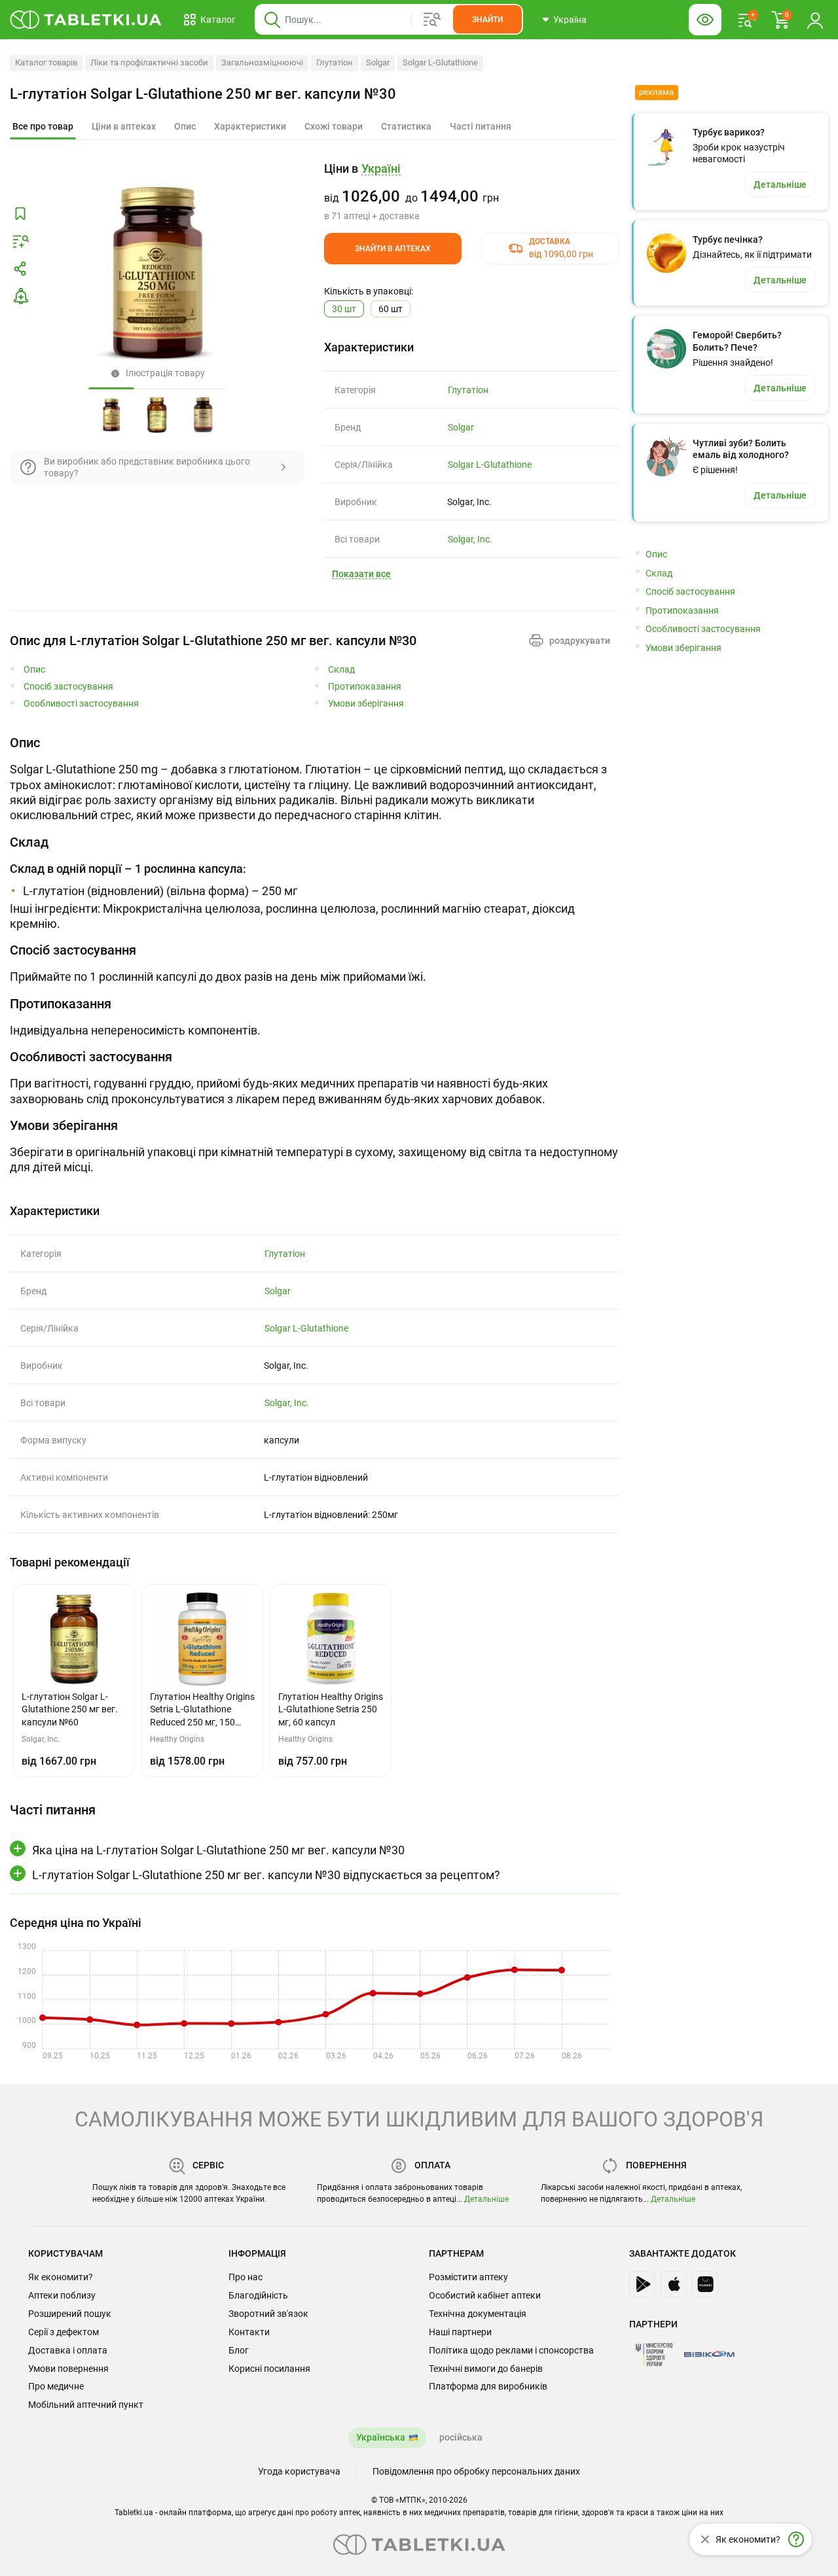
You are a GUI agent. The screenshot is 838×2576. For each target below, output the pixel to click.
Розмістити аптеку (468, 2277)
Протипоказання (365, 687)
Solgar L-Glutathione (440, 62)
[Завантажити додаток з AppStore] (674, 2284)
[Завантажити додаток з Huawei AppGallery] (705, 2284)
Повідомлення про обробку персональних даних (476, 2471)
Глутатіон (335, 62)
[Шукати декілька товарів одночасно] (432, 20)
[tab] (43, 127)
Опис (34, 670)
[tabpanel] (314, 779)
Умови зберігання (366, 704)
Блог (239, 2350)
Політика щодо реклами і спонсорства (511, 2350)
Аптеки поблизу (62, 2295)
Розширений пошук (70, 2314)
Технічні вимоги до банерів (486, 2369)
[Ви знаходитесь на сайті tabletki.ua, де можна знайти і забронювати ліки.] (86, 20)
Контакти (249, 2332)
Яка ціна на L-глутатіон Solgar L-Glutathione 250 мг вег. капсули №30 (218, 1850)
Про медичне (56, 2386)
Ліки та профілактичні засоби (149, 62)
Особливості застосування (81, 704)
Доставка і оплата (68, 2350)
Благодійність (258, 2295)
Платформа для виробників (488, 2386)
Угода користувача (299, 2471)
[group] (471, 192)
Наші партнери (460, 2332)
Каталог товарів (46, 62)
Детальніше (486, 2199)
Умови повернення (68, 2369)
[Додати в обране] (20, 214)
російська (461, 2437)
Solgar (378, 62)
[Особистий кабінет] (815, 20)
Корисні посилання (269, 2369)
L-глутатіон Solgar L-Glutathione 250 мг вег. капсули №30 (203, 94)
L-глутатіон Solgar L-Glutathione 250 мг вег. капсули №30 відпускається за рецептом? (266, 1875)
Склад (341, 670)
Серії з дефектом (64, 2332)
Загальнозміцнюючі (262, 62)
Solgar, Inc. (470, 539)
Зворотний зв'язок (268, 2314)
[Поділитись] (20, 269)
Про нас (246, 2277)
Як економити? (61, 2277)
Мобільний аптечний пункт (86, 2405)
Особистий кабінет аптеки (485, 2295)
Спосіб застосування (68, 687)
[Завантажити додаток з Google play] (642, 2284)
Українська (381, 2437)
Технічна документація (478, 2314)
